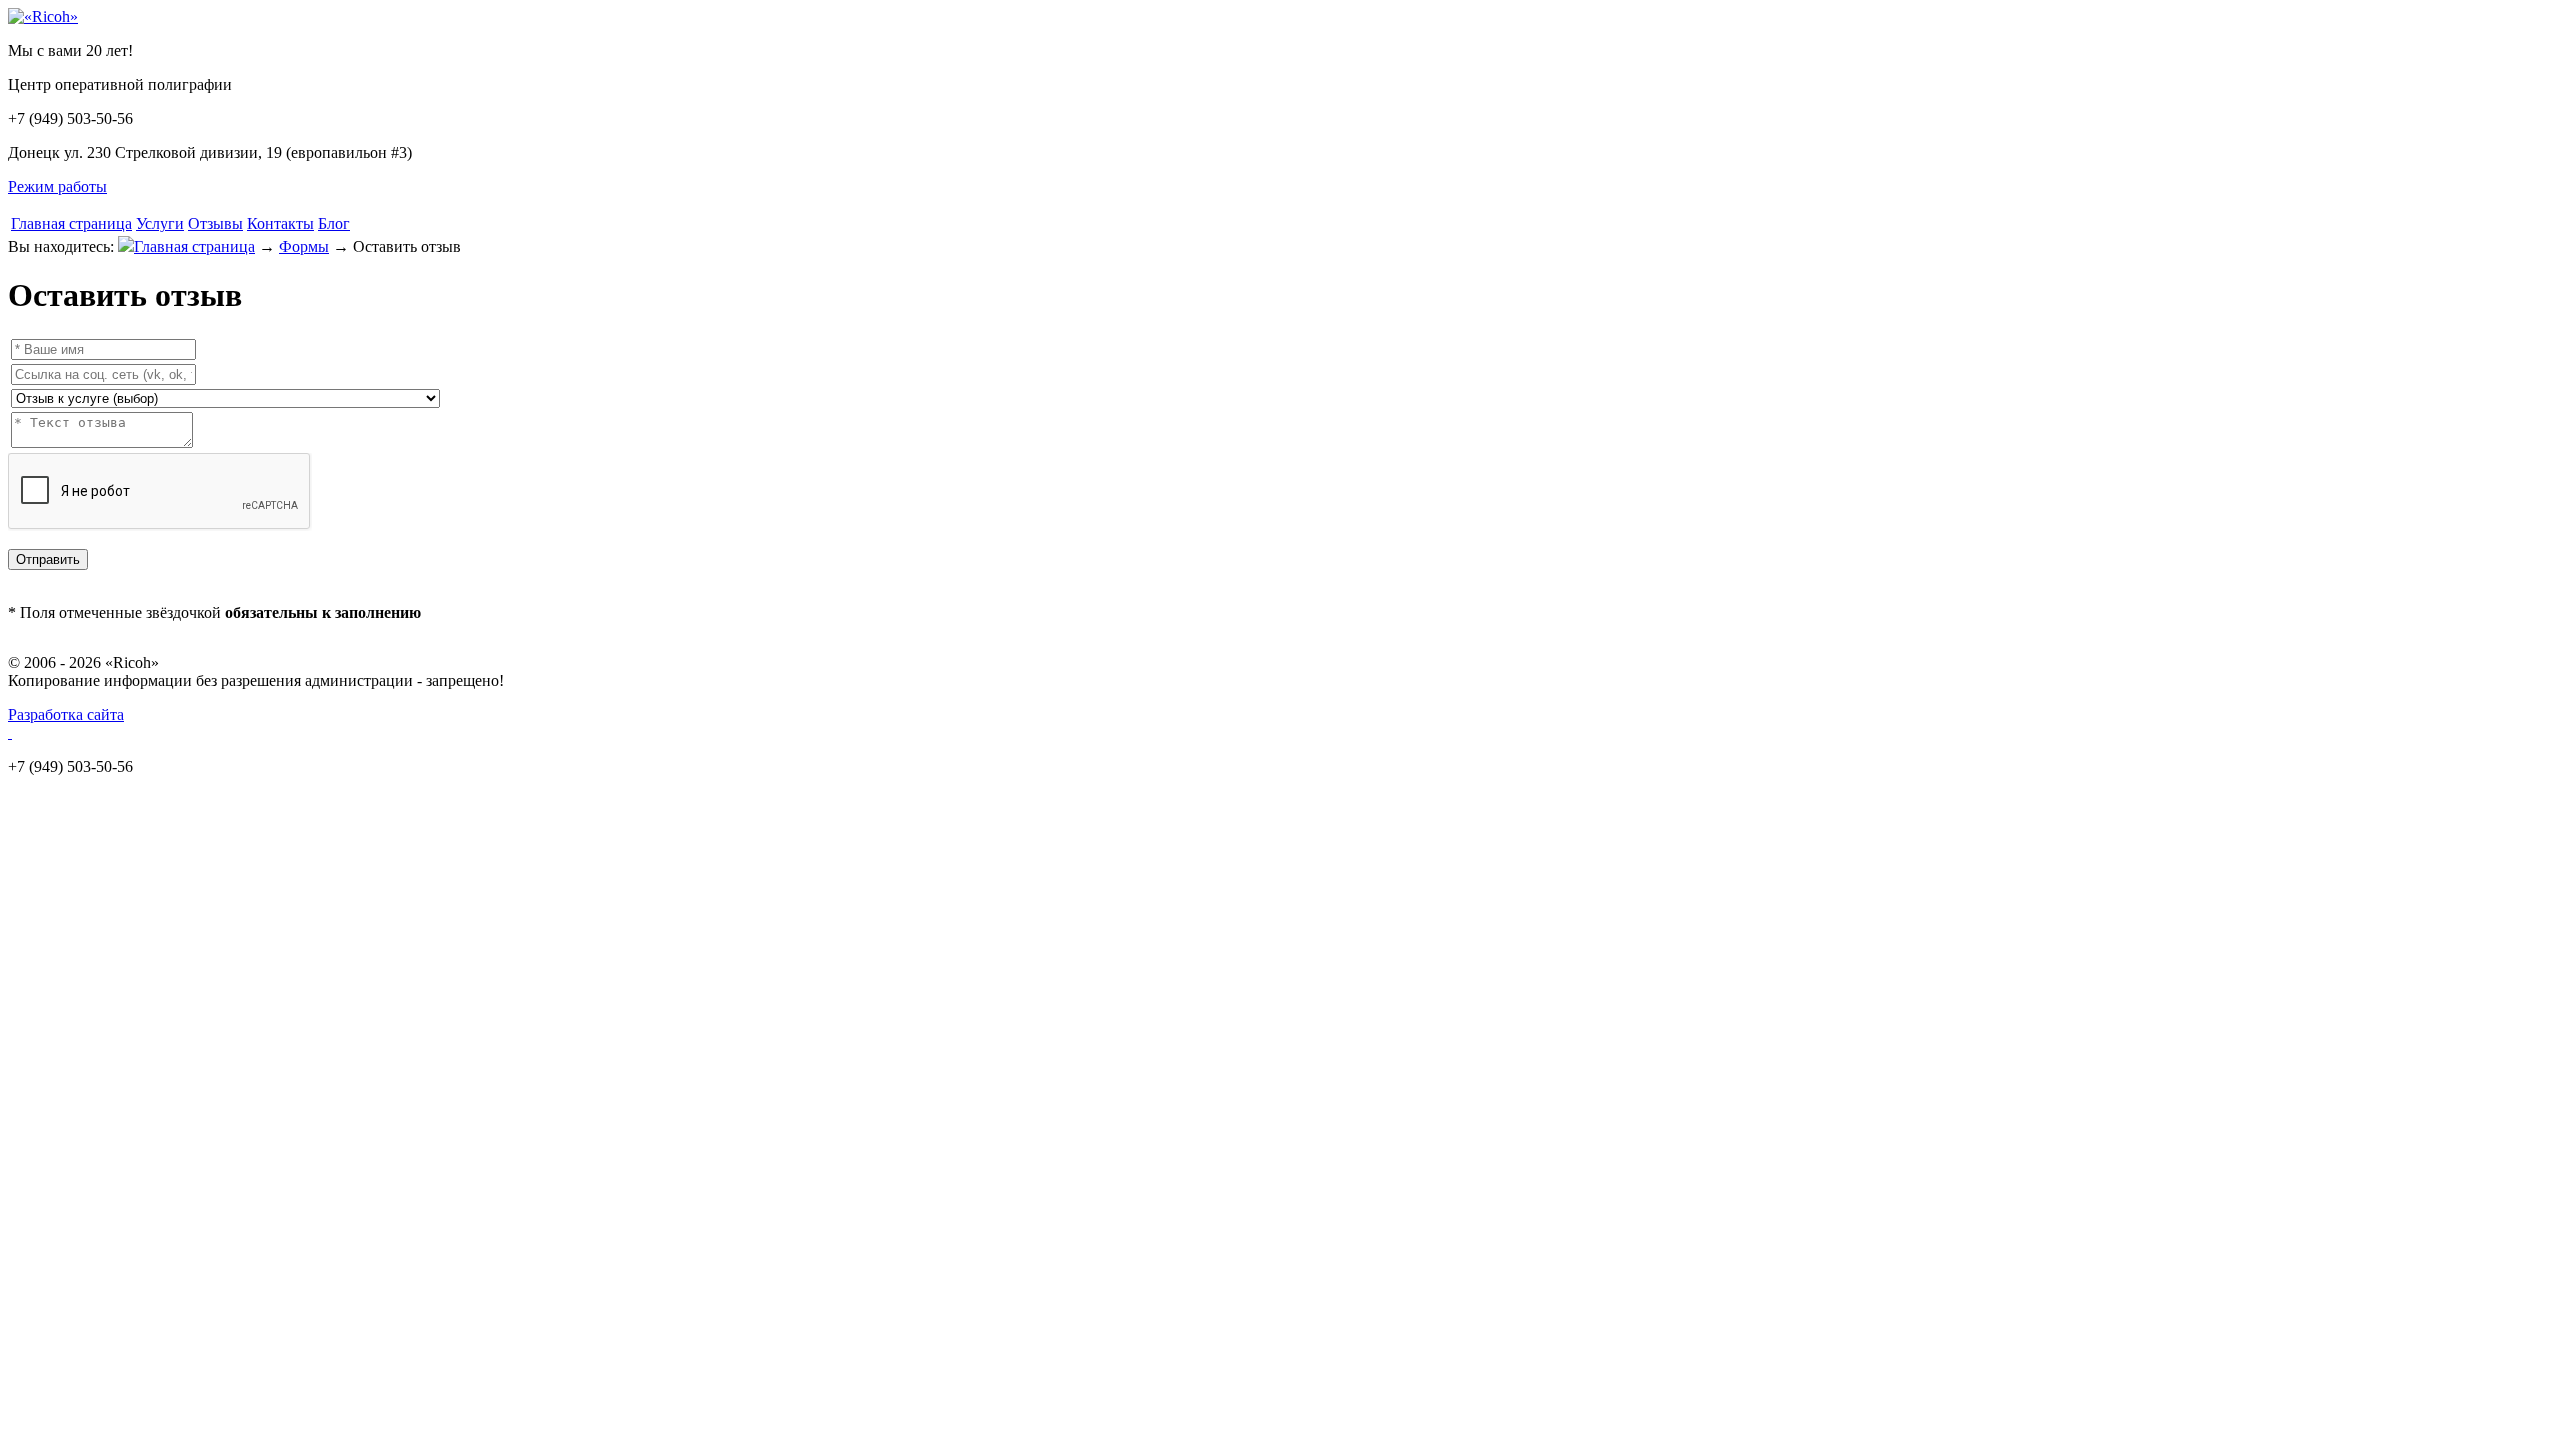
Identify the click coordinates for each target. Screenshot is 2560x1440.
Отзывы (215, 223)
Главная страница (71, 223)
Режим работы (57, 186)
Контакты (280, 223)
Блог (334, 223)
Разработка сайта (66, 714)
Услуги (160, 223)
